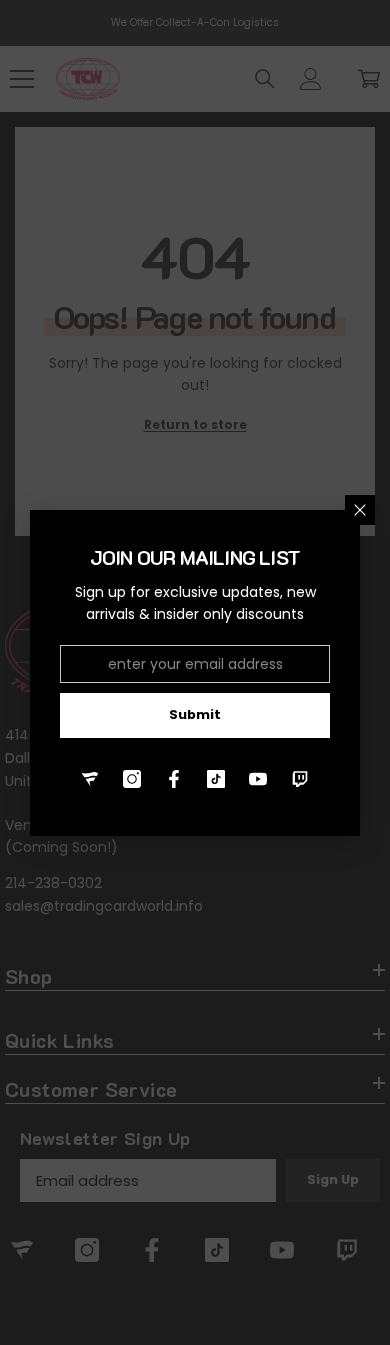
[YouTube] (258, 779)
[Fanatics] (90, 779)
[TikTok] (216, 779)
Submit (195, 714)
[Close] (360, 510)
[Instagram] (132, 779)
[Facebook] (174, 779)
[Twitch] (300, 779)
